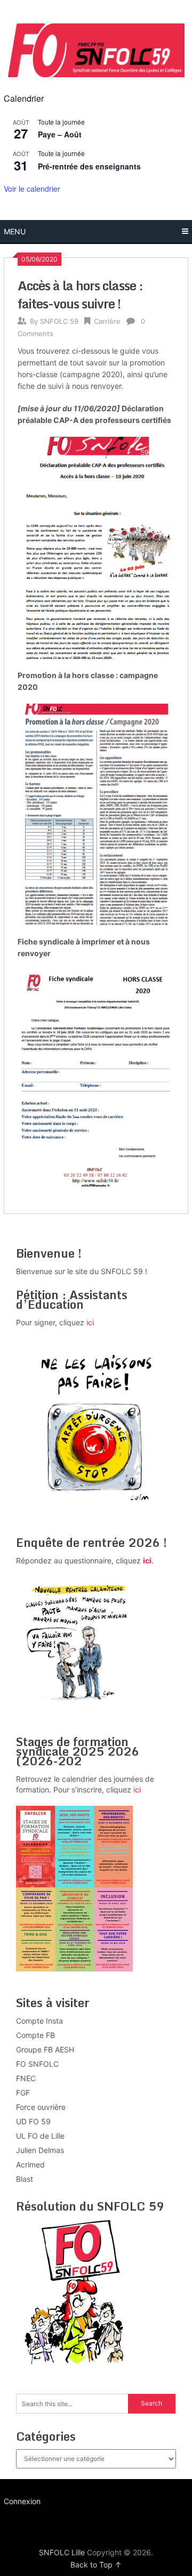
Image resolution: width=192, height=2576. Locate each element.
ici (90, 1322)
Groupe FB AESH (45, 2049)
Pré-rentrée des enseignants (89, 166)
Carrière (107, 321)
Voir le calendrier (32, 189)
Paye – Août (60, 134)
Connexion (22, 2501)
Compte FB (35, 2035)
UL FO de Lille (40, 2136)
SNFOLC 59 (59, 321)
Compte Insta (39, 2021)
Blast (25, 2179)
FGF (23, 2093)
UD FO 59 (33, 2121)
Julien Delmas (40, 2150)
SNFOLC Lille (62, 2552)
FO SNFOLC (37, 2064)
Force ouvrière (41, 2107)
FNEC (26, 2078)
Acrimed (30, 2165)
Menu (15, 231)
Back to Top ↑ (96, 2565)
